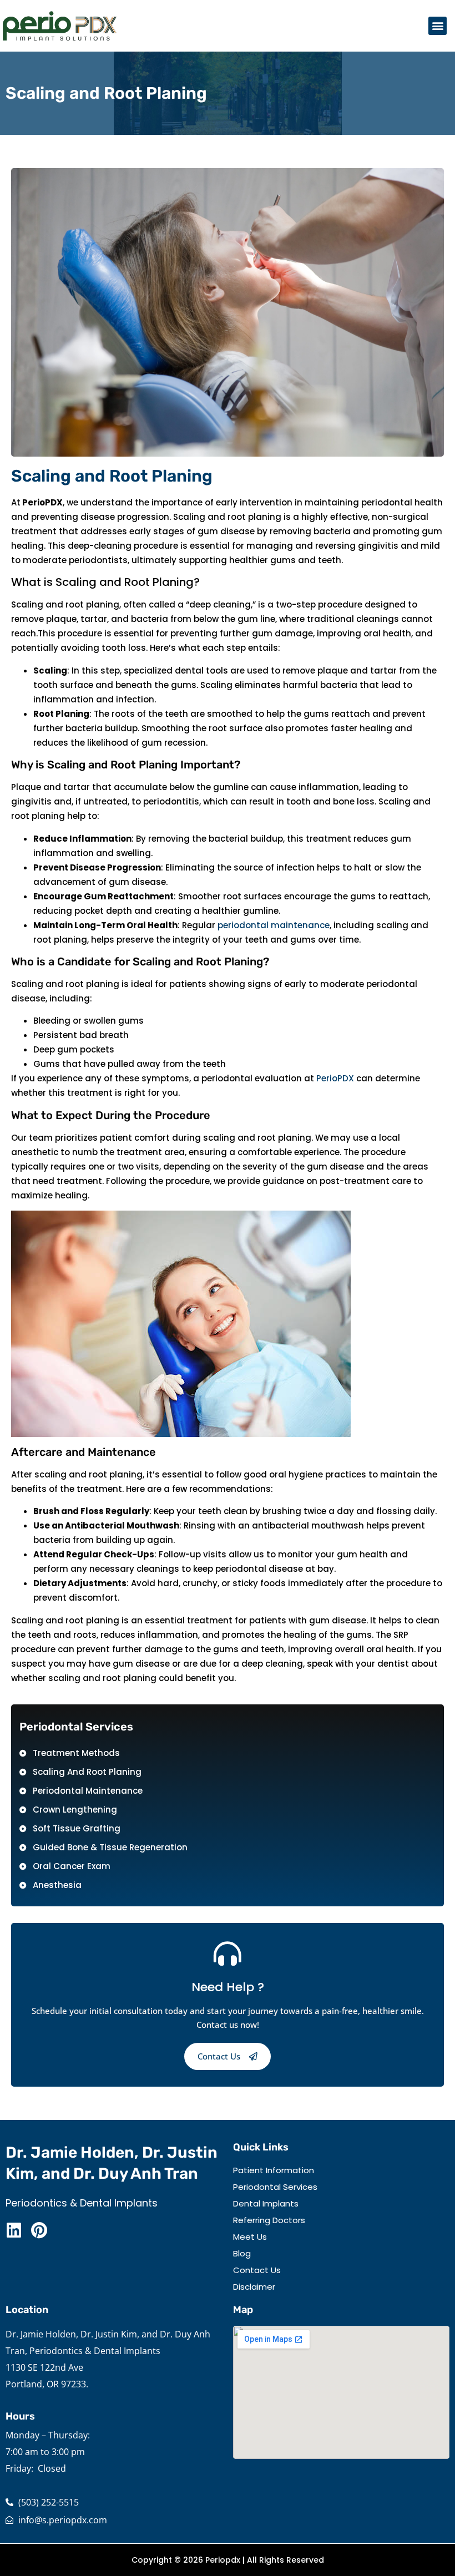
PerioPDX (335, 1078)
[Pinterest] (39, 2230)
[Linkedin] (14, 2230)
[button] (438, 26)
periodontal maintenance (274, 925)
